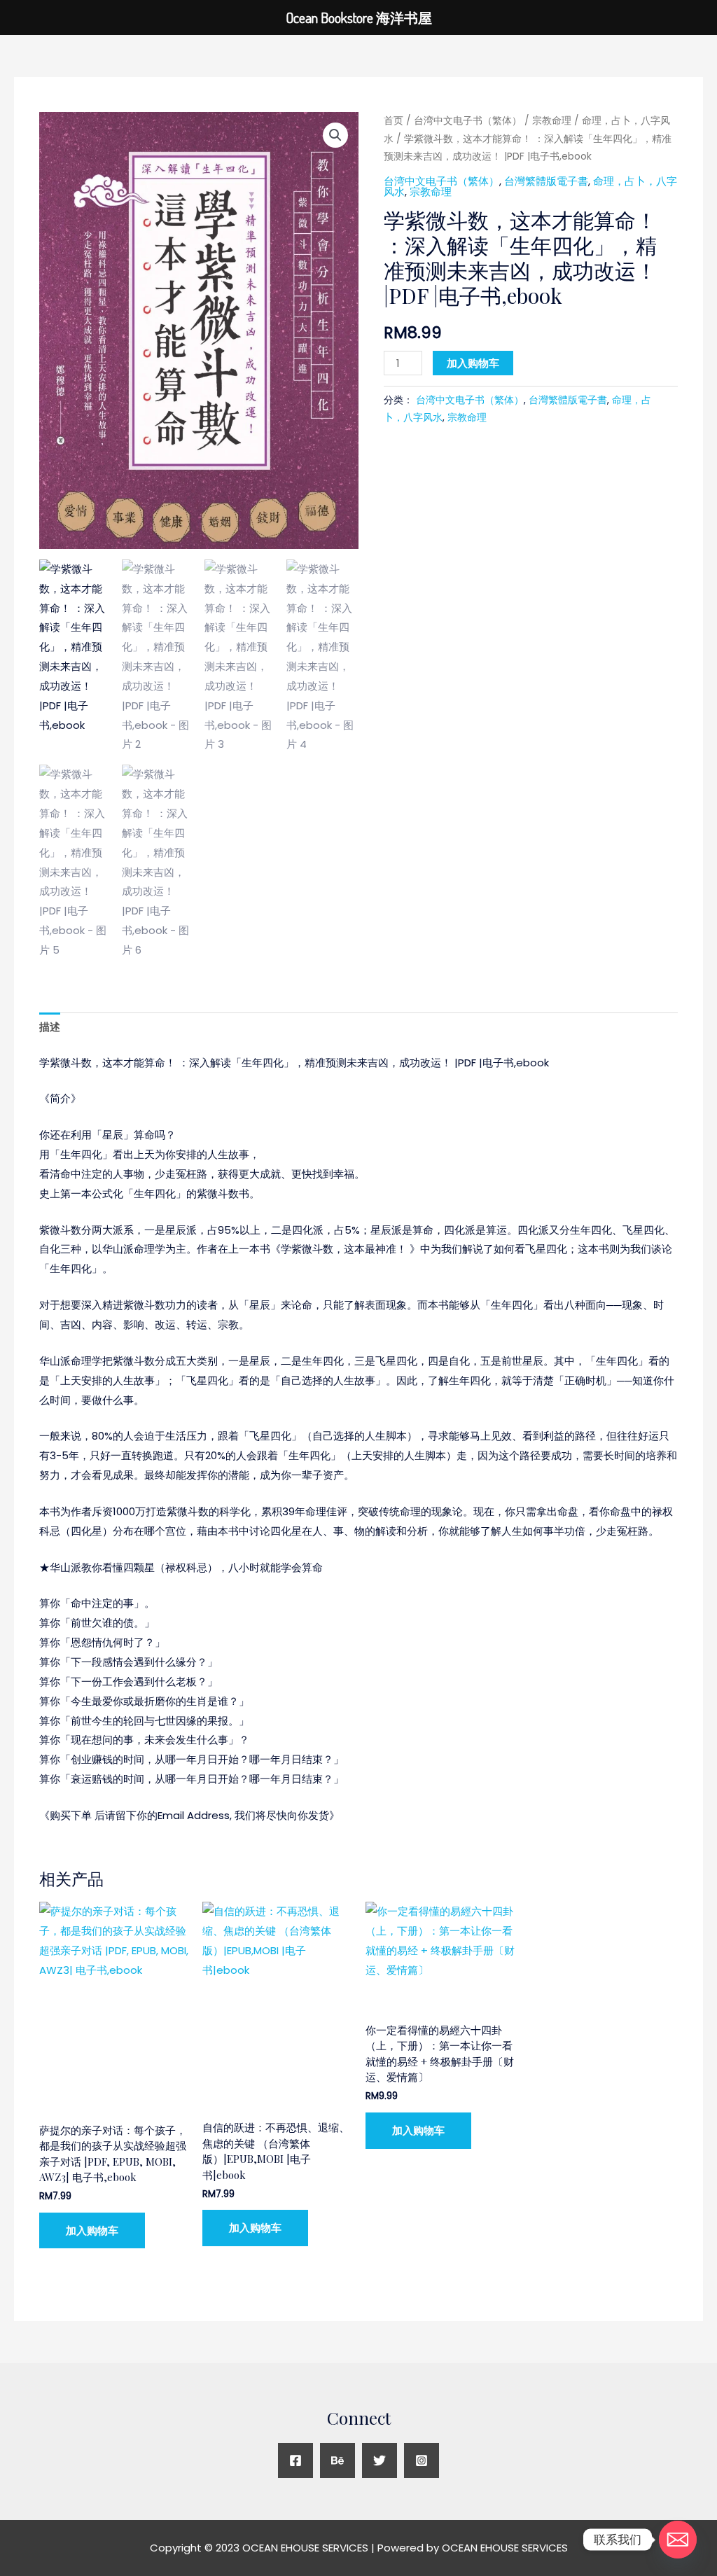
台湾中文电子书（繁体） (468, 121)
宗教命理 (552, 121)
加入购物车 (473, 363)
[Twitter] (380, 2460)
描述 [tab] (50, 1027)
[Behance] (337, 2460)
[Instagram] (422, 2460)
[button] (335, 135)
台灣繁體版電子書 (546, 181)
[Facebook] (295, 2460)
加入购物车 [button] (92, 2230)
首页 (394, 121)
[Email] (678, 2540)
